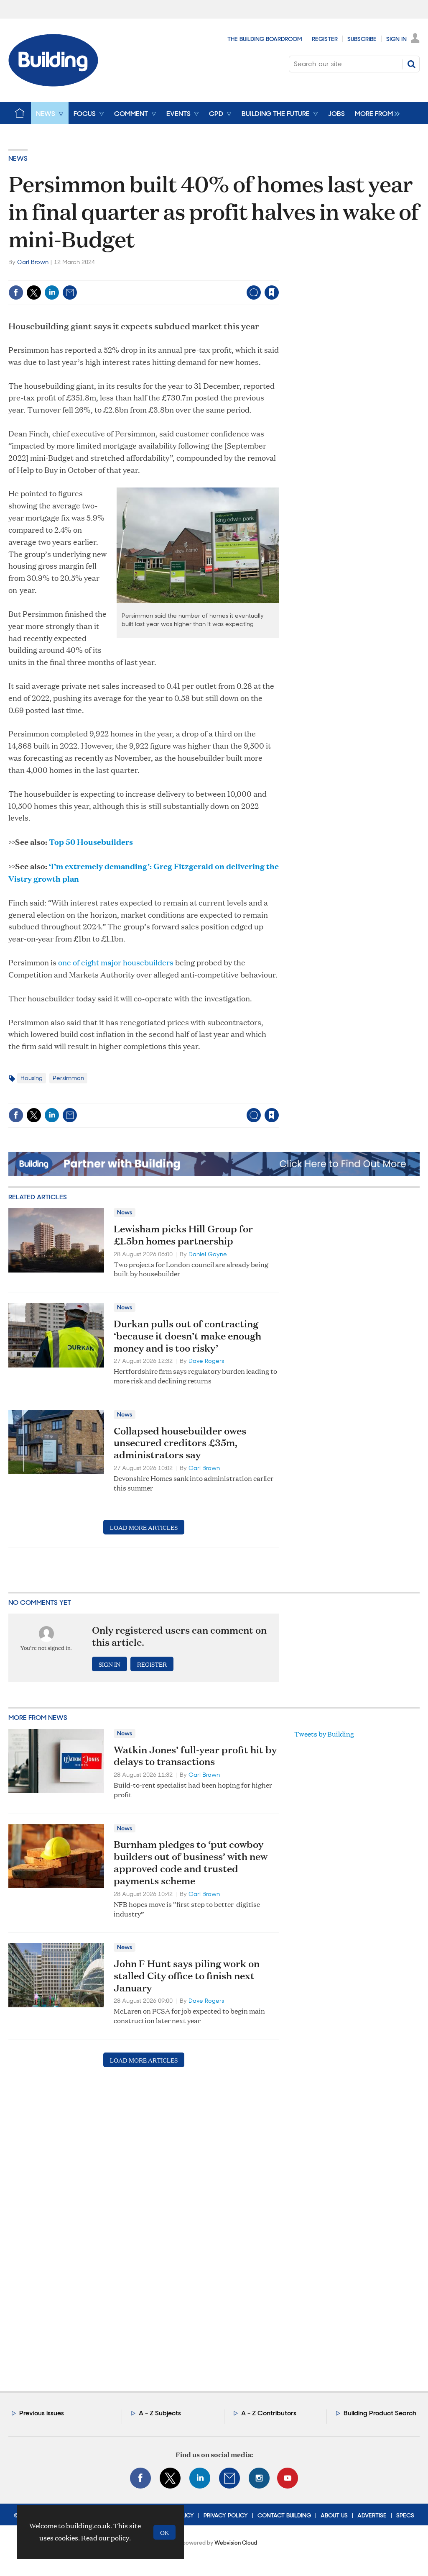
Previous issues (42, 2413)
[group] (375, 113)
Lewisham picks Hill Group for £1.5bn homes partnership (183, 1235)
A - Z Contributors (269, 2413)
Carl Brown (33, 262)
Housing (32, 1078)
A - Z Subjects (160, 2413)
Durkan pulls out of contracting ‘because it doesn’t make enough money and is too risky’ (187, 1336)
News (18, 158)
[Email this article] (70, 292)
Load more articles (144, 1527)
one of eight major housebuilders (116, 962)
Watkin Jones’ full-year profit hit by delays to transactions (195, 1756)
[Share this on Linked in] (52, 292)
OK (164, 2532)
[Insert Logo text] (53, 84)
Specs (405, 2515)
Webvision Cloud (236, 2543)
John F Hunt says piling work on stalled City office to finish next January (187, 1976)
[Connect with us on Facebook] (140, 2478)
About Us (334, 2515)
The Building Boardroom (265, 39)
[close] (279, 275)
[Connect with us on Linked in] (200, 2478)
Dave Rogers (206, 1361)
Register (325, 39)
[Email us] (229, 2478)
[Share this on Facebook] (16, 292)
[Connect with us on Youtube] (288, 2478)
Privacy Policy (226, 2515)
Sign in (167, 275)
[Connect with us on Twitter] (170, 2478)
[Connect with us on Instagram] (259, 2478)
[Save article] (272, 292)
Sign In (396, 39)
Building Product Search (380, 2413)
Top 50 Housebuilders (91, 842)
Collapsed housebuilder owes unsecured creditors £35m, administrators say (180, 1443)
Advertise (372, 2515)
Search (411, 64)
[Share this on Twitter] (34, 292)
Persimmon (68, 1078)
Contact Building (284, 2515)
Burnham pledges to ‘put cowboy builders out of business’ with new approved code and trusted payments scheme (191, 1862)
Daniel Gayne (208, 1254)
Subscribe (362, 39)
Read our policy (105, 2538)
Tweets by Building (324, 1734)
